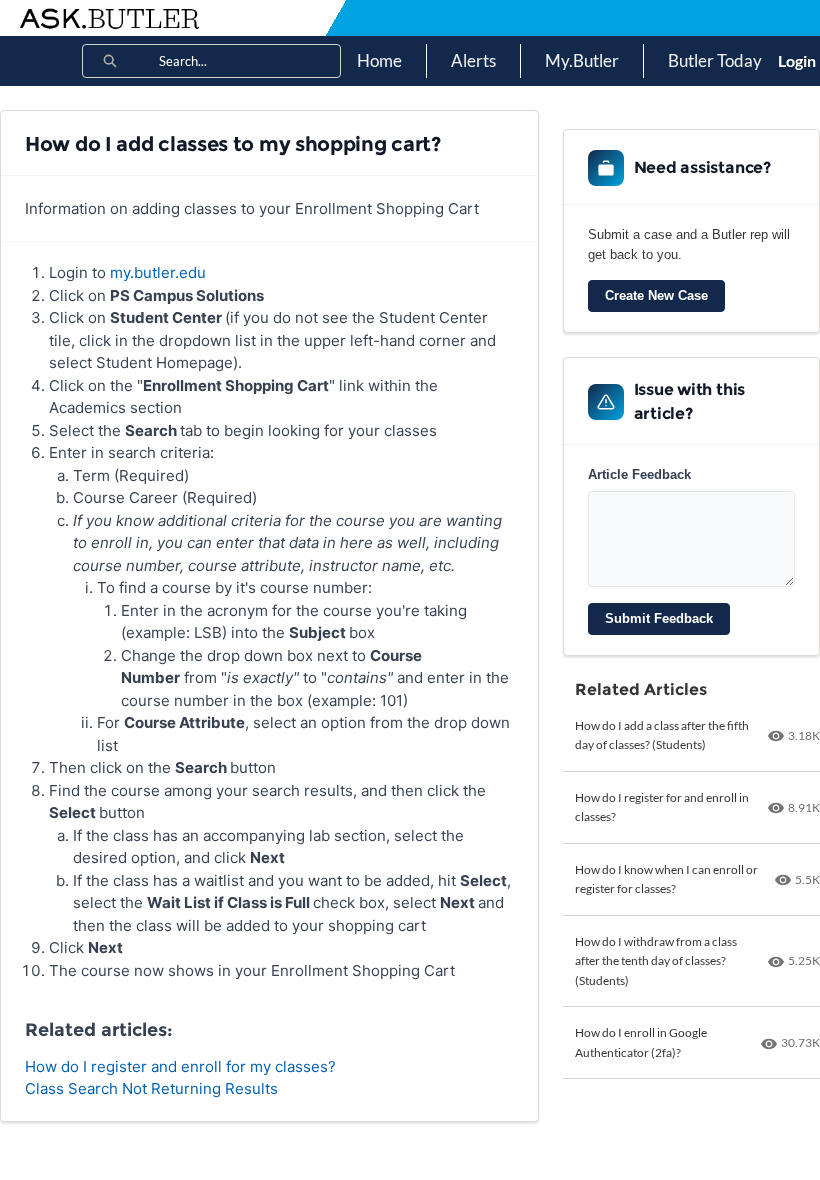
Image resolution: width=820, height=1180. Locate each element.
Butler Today (715, 60)
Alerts (473, 60)
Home (379, 60)
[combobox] (249, 61)
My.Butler (582, 60)
